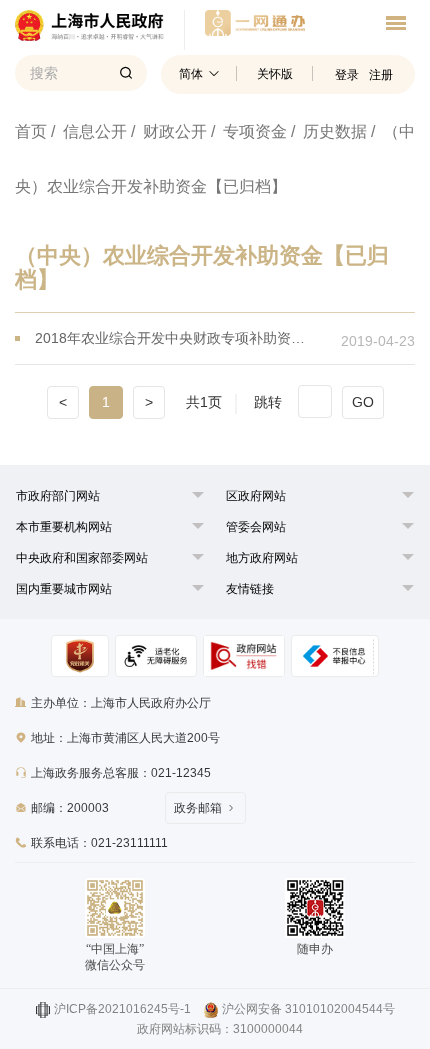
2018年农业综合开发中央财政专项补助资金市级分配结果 (175, 338)
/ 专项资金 (249, 131)
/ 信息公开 (89, 131)
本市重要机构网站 (64, 527)
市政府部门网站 (58, 496)
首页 (31, 131)
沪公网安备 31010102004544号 (308, 1009)
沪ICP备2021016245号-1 (122, 1009)
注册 (381, 75)
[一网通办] (100, 30)
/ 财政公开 (169, 131)
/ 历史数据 (329, 131)
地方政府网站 (262, 558)
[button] (58, 496)
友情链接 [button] (250, 589)
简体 (191, 74)
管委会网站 (256, 527)
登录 (347, 75)
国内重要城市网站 (64, 589)
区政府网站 (256, 496)
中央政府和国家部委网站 (82, 558)
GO (363, 402)
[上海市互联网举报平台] (243, 656)
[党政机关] (79, 656)
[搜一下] (126, 73)
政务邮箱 (198, 808)
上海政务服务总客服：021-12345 (121, 773)
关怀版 (275, 74)
